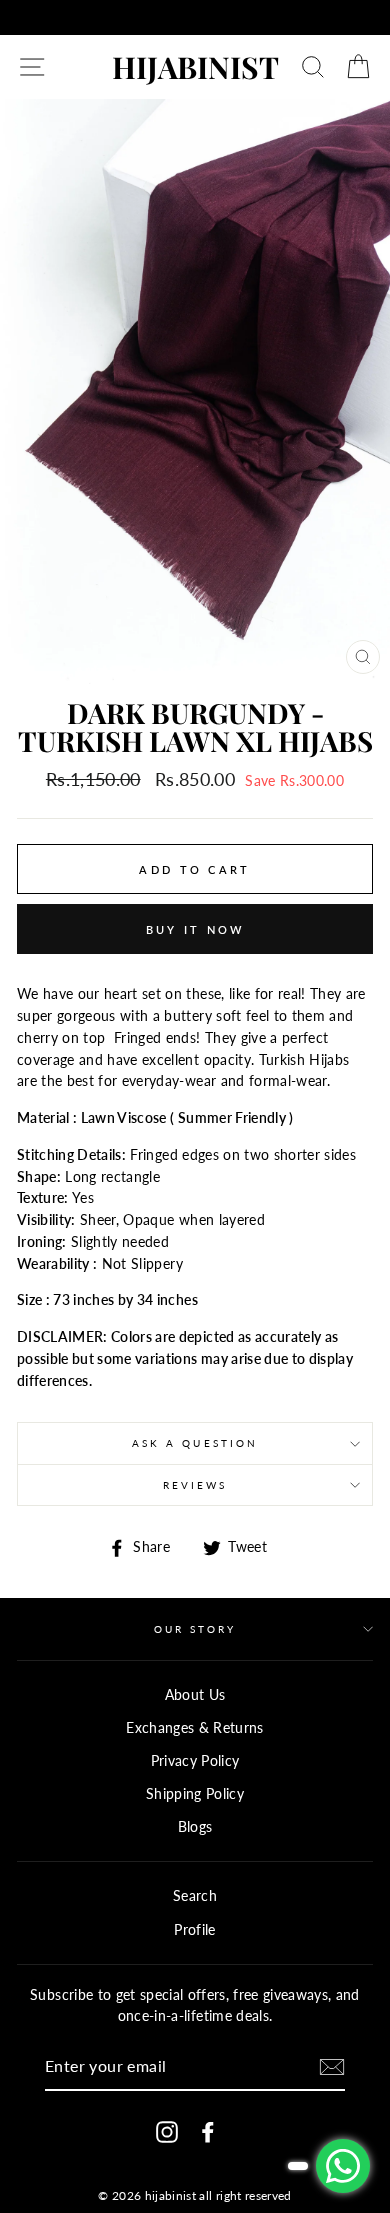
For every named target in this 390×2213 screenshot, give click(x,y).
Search (195, 1896)
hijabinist (195, 67)
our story (195, 1629)
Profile (194, 1930)
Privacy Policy (195, 1761)
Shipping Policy (195, 1794)
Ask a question (195, 1443)
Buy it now (195, 929)
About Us (195, 1695)
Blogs (195, 1827)
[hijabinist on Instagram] (167, 2132)
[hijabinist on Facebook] (208, 2132)
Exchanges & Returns (194, 1728)
